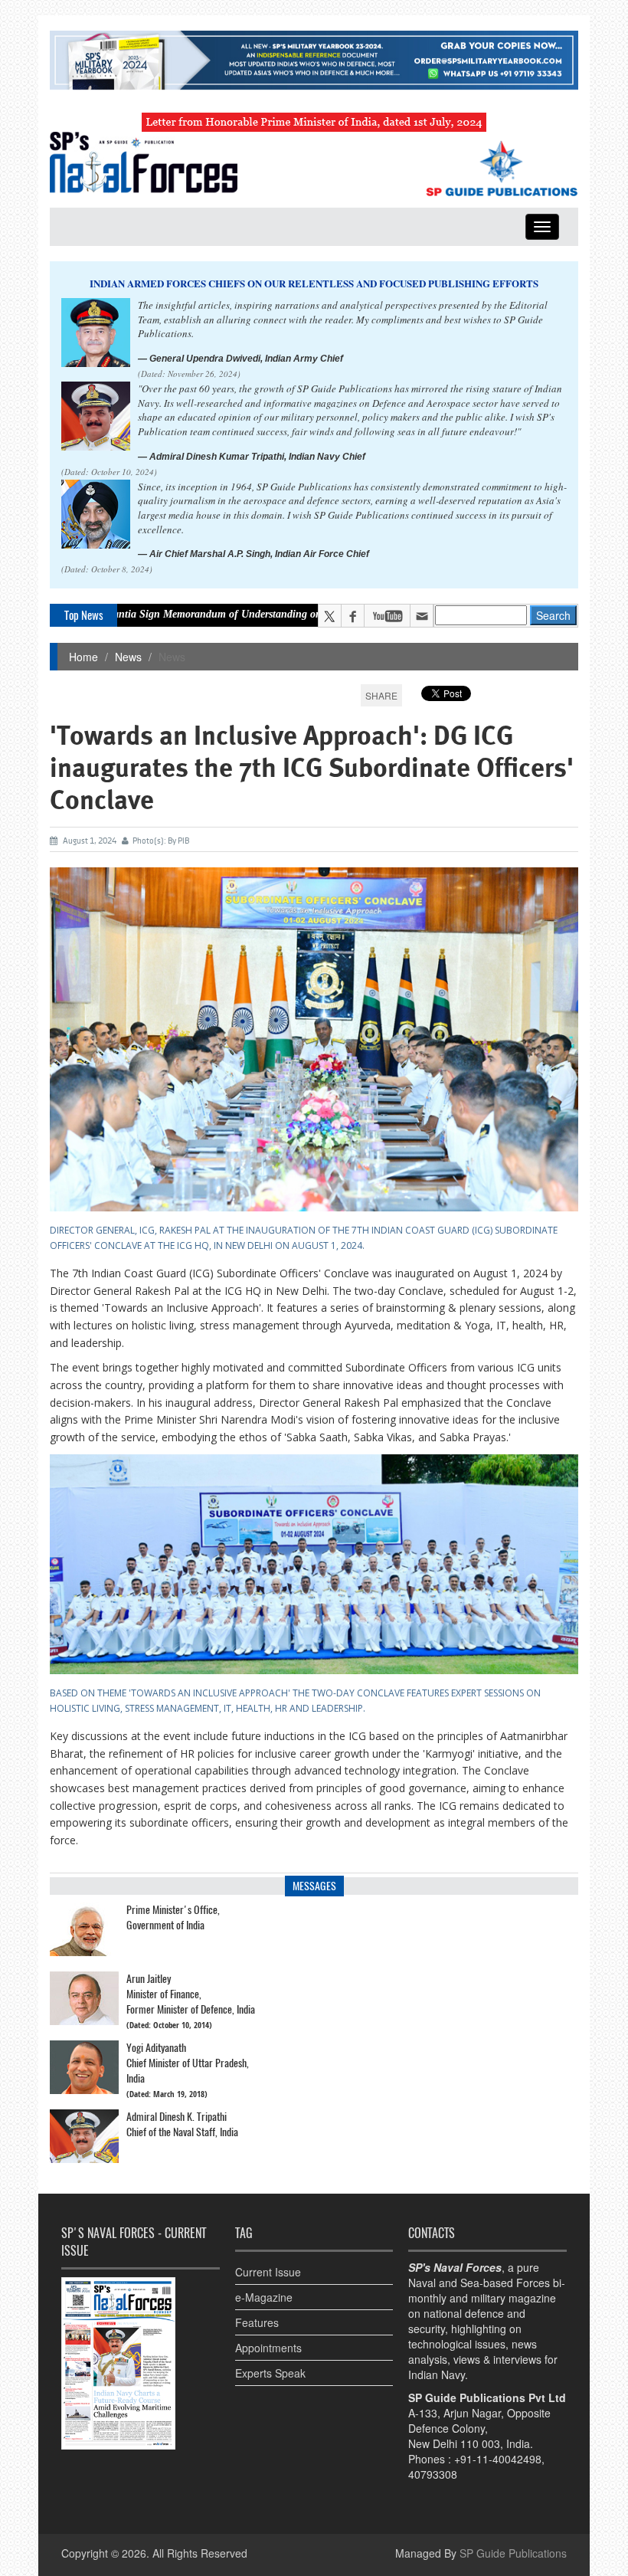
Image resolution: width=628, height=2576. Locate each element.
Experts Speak (270, 2373)
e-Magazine (264, 2297)
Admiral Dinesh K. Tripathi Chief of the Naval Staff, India (182, 2124)
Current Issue (268, 2272)
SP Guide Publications (513, 2553)
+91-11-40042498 (498, 2459)
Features (257, 2322)
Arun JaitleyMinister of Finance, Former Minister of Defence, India (191, 1994)
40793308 (433, 2474)
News (128, 657)
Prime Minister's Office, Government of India (173, 1917)
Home (83, 657)
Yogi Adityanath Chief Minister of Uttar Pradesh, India (188, 2063)
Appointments (268, 2348)
